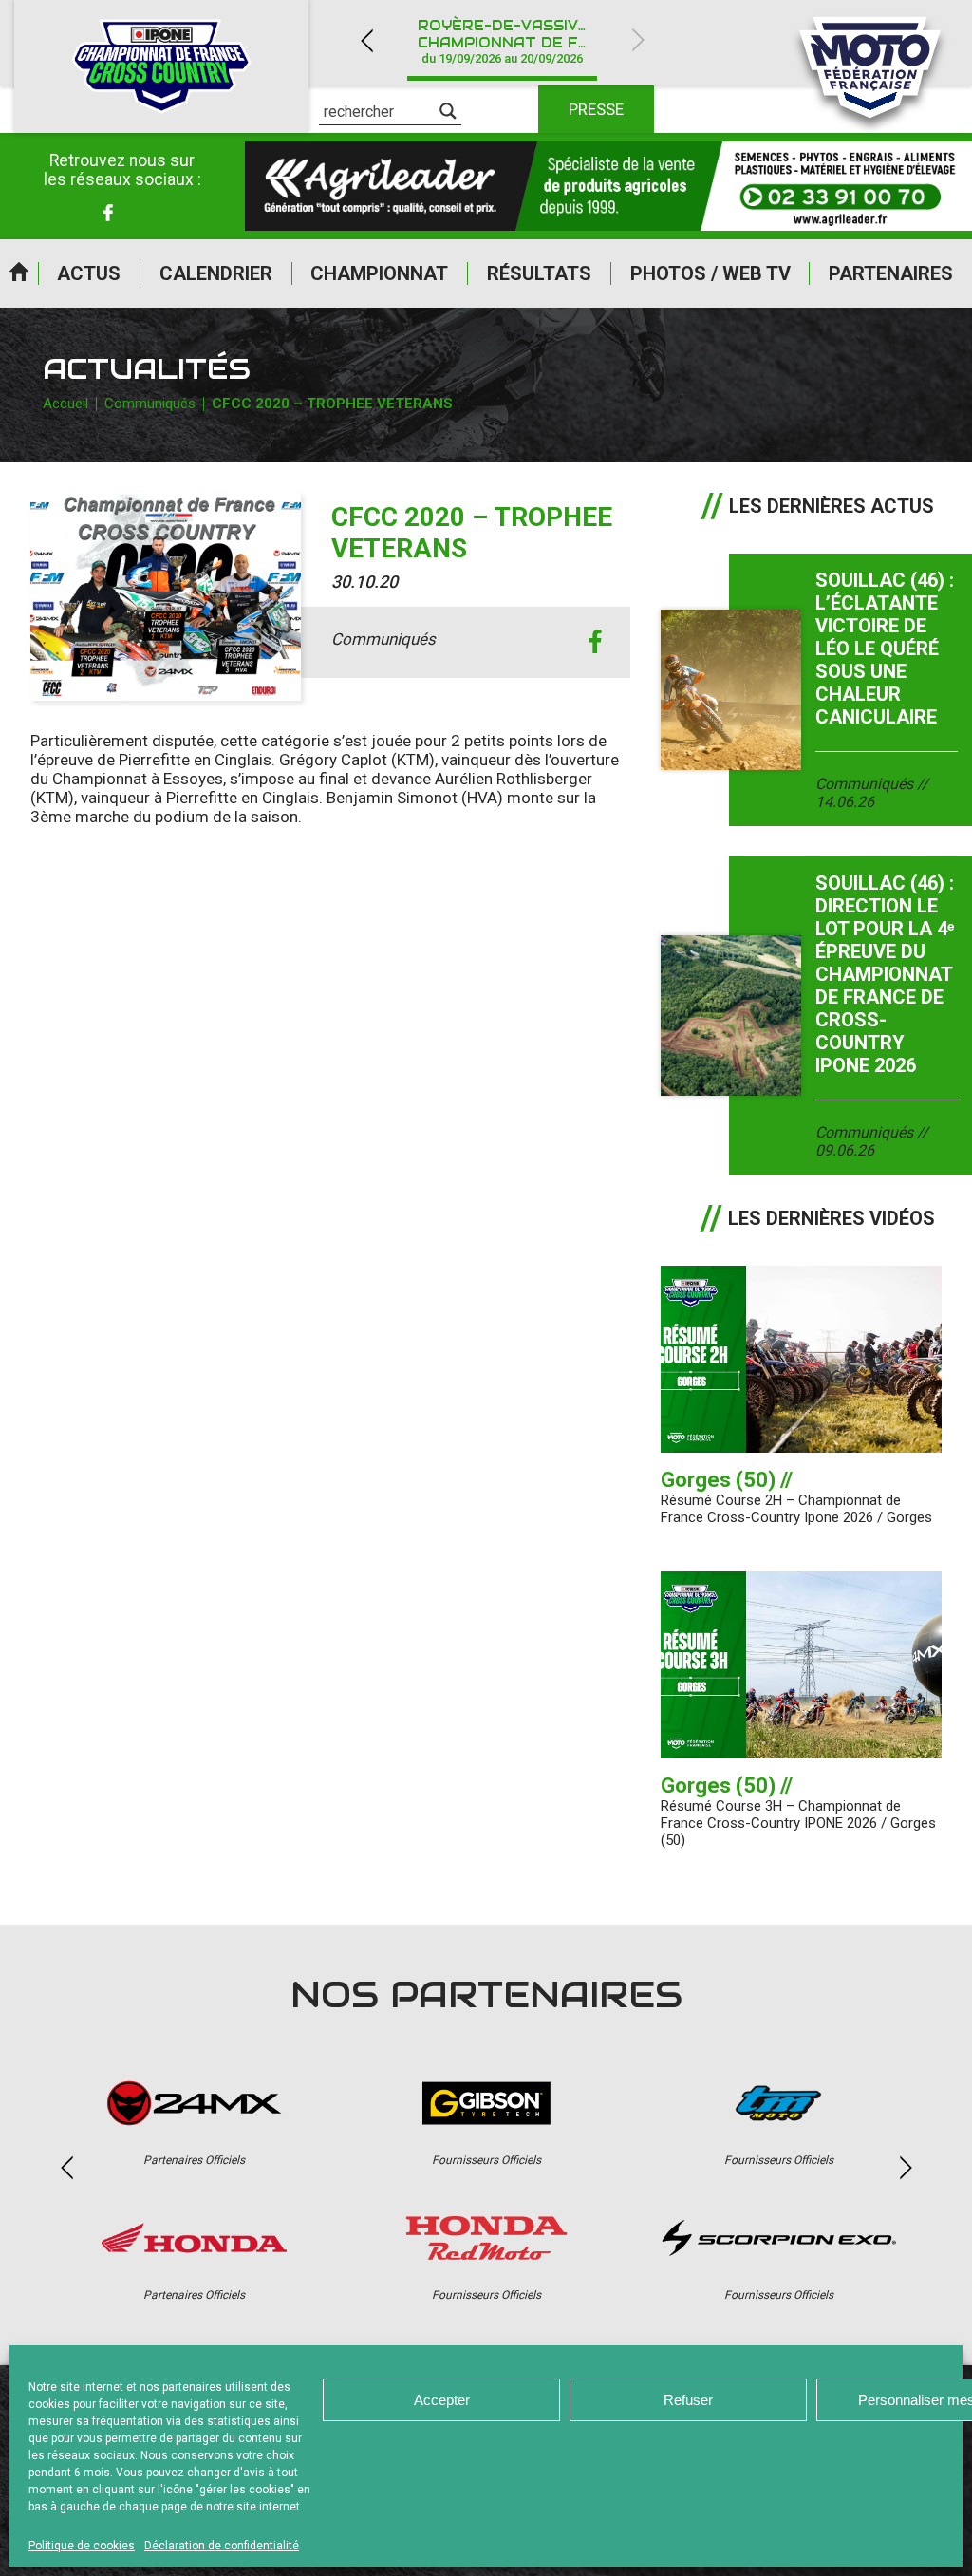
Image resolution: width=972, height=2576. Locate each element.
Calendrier (216, 273)
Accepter (442, 2400)
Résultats (539, 273)
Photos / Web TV (710, 273)
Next (638, 40)
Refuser (688, 2400)
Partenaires (891, 273)
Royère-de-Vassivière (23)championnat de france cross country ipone (514, 41)
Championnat (379, 273)
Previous (366, 40)
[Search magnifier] (448, 111)
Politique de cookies (82, 2546)
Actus (89, 273)
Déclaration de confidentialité (222, 2546)
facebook (595, 642)
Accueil (19, 273)
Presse (596, 109)
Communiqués (150, 404)
